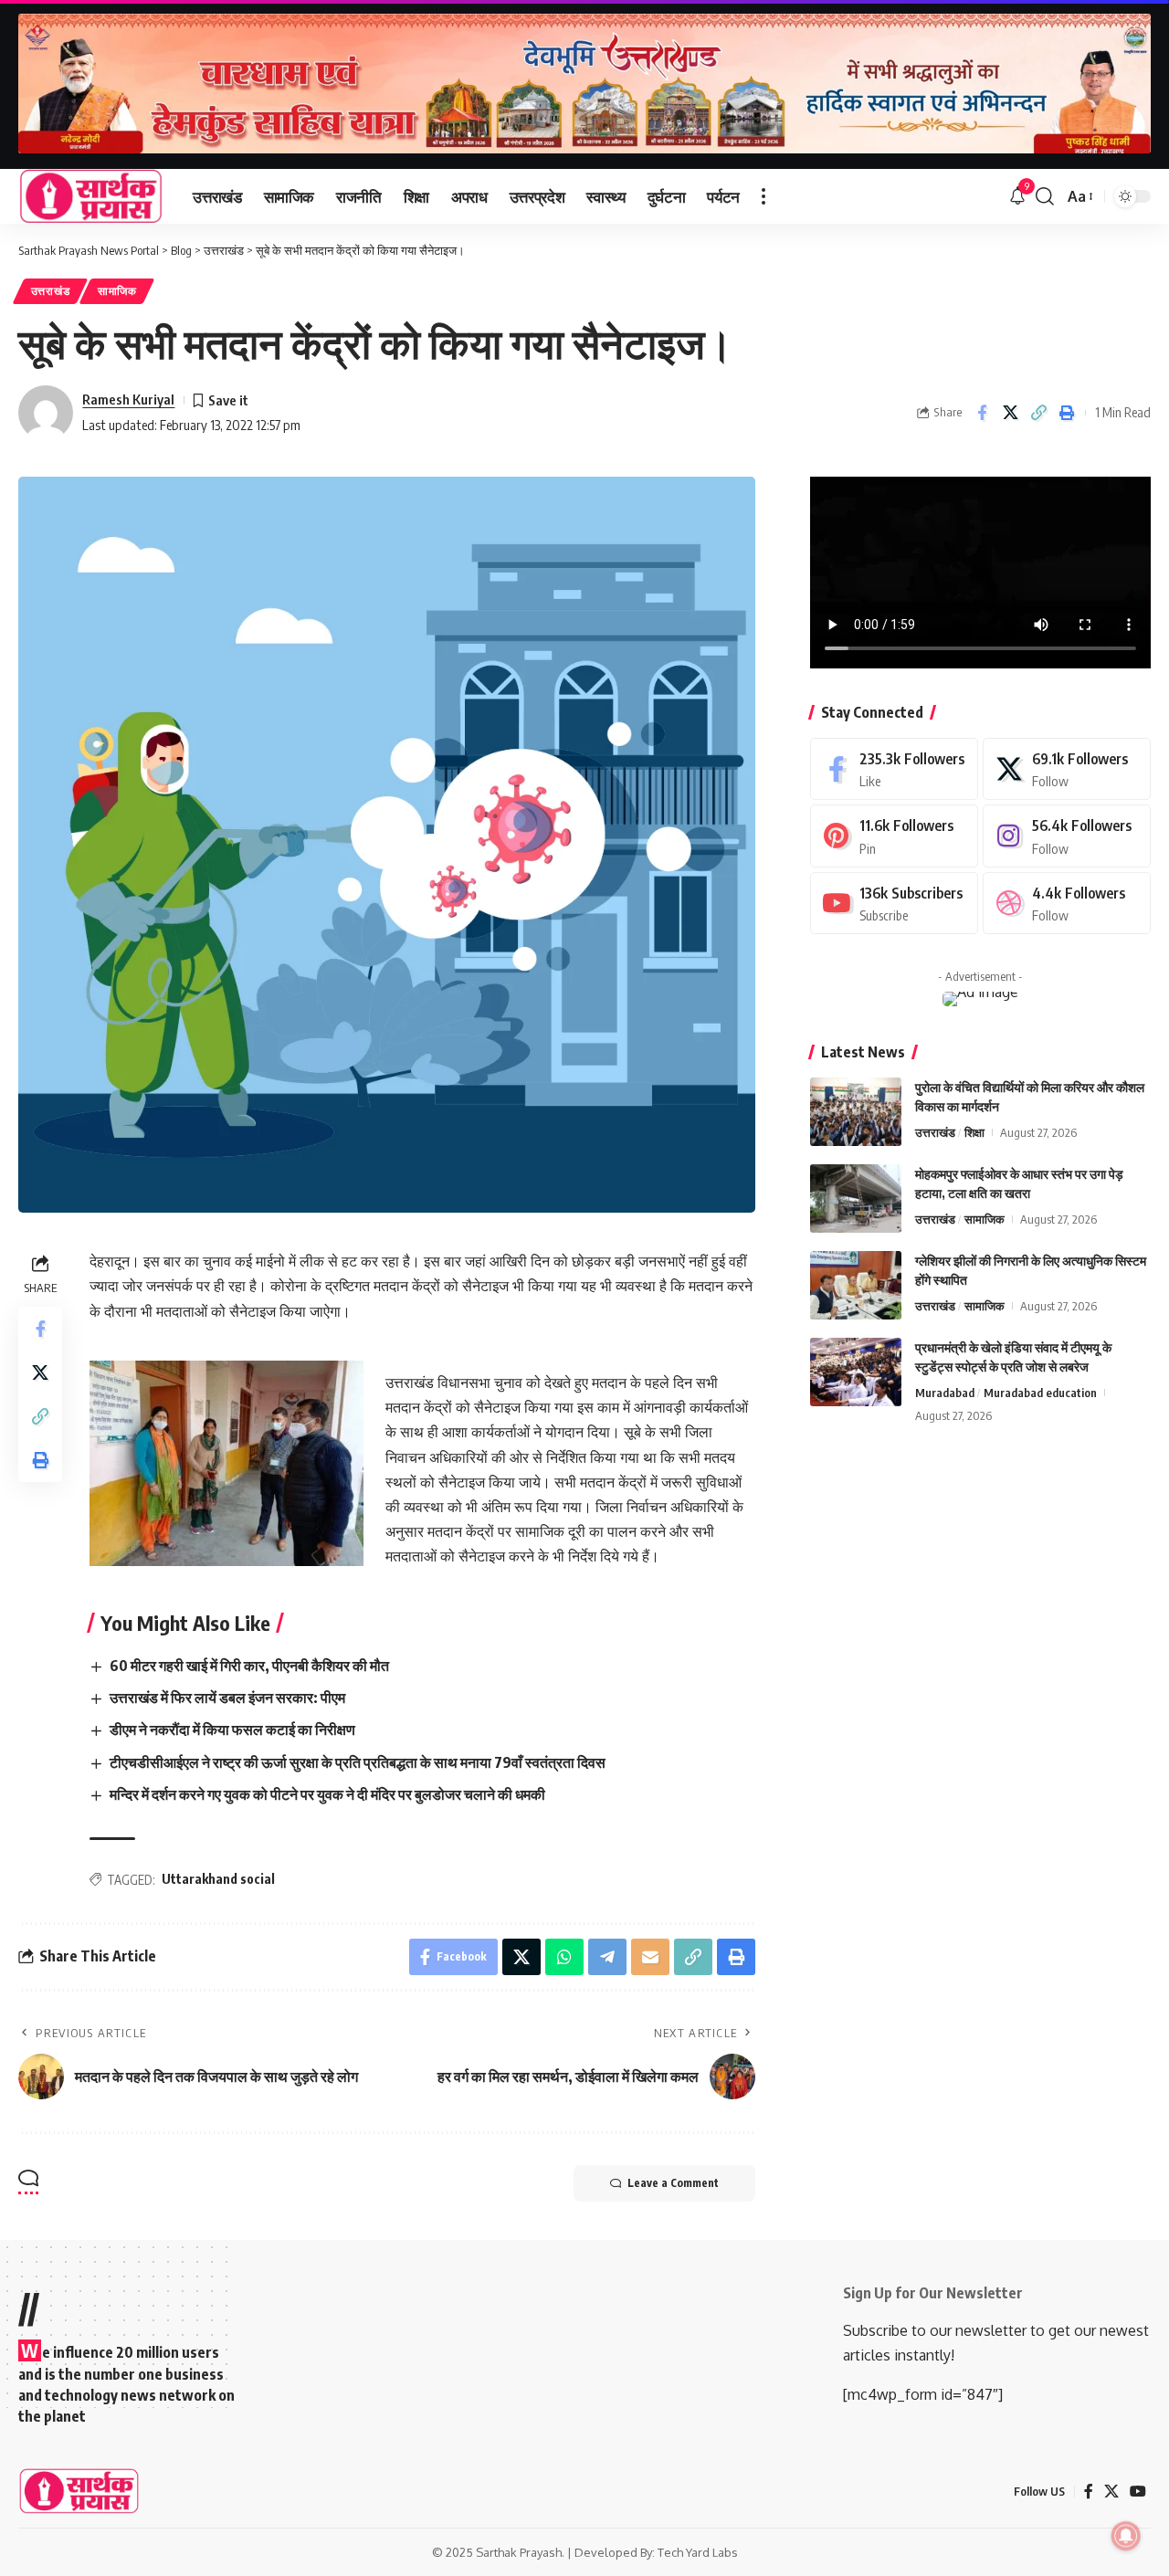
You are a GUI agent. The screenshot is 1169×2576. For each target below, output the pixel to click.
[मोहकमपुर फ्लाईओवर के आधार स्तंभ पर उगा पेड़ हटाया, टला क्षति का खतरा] (856, 1199)
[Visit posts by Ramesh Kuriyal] (46, 413)
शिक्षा (974, 1132)
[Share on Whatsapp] (564, 1957)
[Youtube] (894, 904)
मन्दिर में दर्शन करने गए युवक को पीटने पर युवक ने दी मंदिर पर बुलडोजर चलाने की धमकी (327, 1794)
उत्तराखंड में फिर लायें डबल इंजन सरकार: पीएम (227, 1698)
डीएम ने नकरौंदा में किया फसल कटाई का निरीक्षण (232, 1730)
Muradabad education (1040, 1393)
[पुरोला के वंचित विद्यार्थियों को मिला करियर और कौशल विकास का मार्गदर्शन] (856, 1112)
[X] (1067, 769)
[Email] (650, 1957)
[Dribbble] (1067, 904)
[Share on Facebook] (982, 413)
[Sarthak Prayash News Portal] (91, 196)
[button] (764, 196)
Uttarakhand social (218, 1879)
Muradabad (945, 1393)
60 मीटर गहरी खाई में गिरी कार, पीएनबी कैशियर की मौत (249, 1666)
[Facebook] (894, 769)
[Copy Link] (1038, 413)
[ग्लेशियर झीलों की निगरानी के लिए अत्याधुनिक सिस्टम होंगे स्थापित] (856, 1285)
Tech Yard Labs (698, 2552)
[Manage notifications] (1126, 2536)
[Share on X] (1010, 413)
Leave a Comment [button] (673, 2183)
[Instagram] (1067, 836)
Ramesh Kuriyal (128, 399)
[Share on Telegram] (607, 1957)
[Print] (1067, 413)
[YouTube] (1138, 2492)
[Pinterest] (894, 836)
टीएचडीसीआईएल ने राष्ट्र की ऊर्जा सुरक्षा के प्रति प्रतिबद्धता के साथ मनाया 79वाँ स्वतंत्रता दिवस (358, 1762)
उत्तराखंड (51, 291)
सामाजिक (117, 291)
